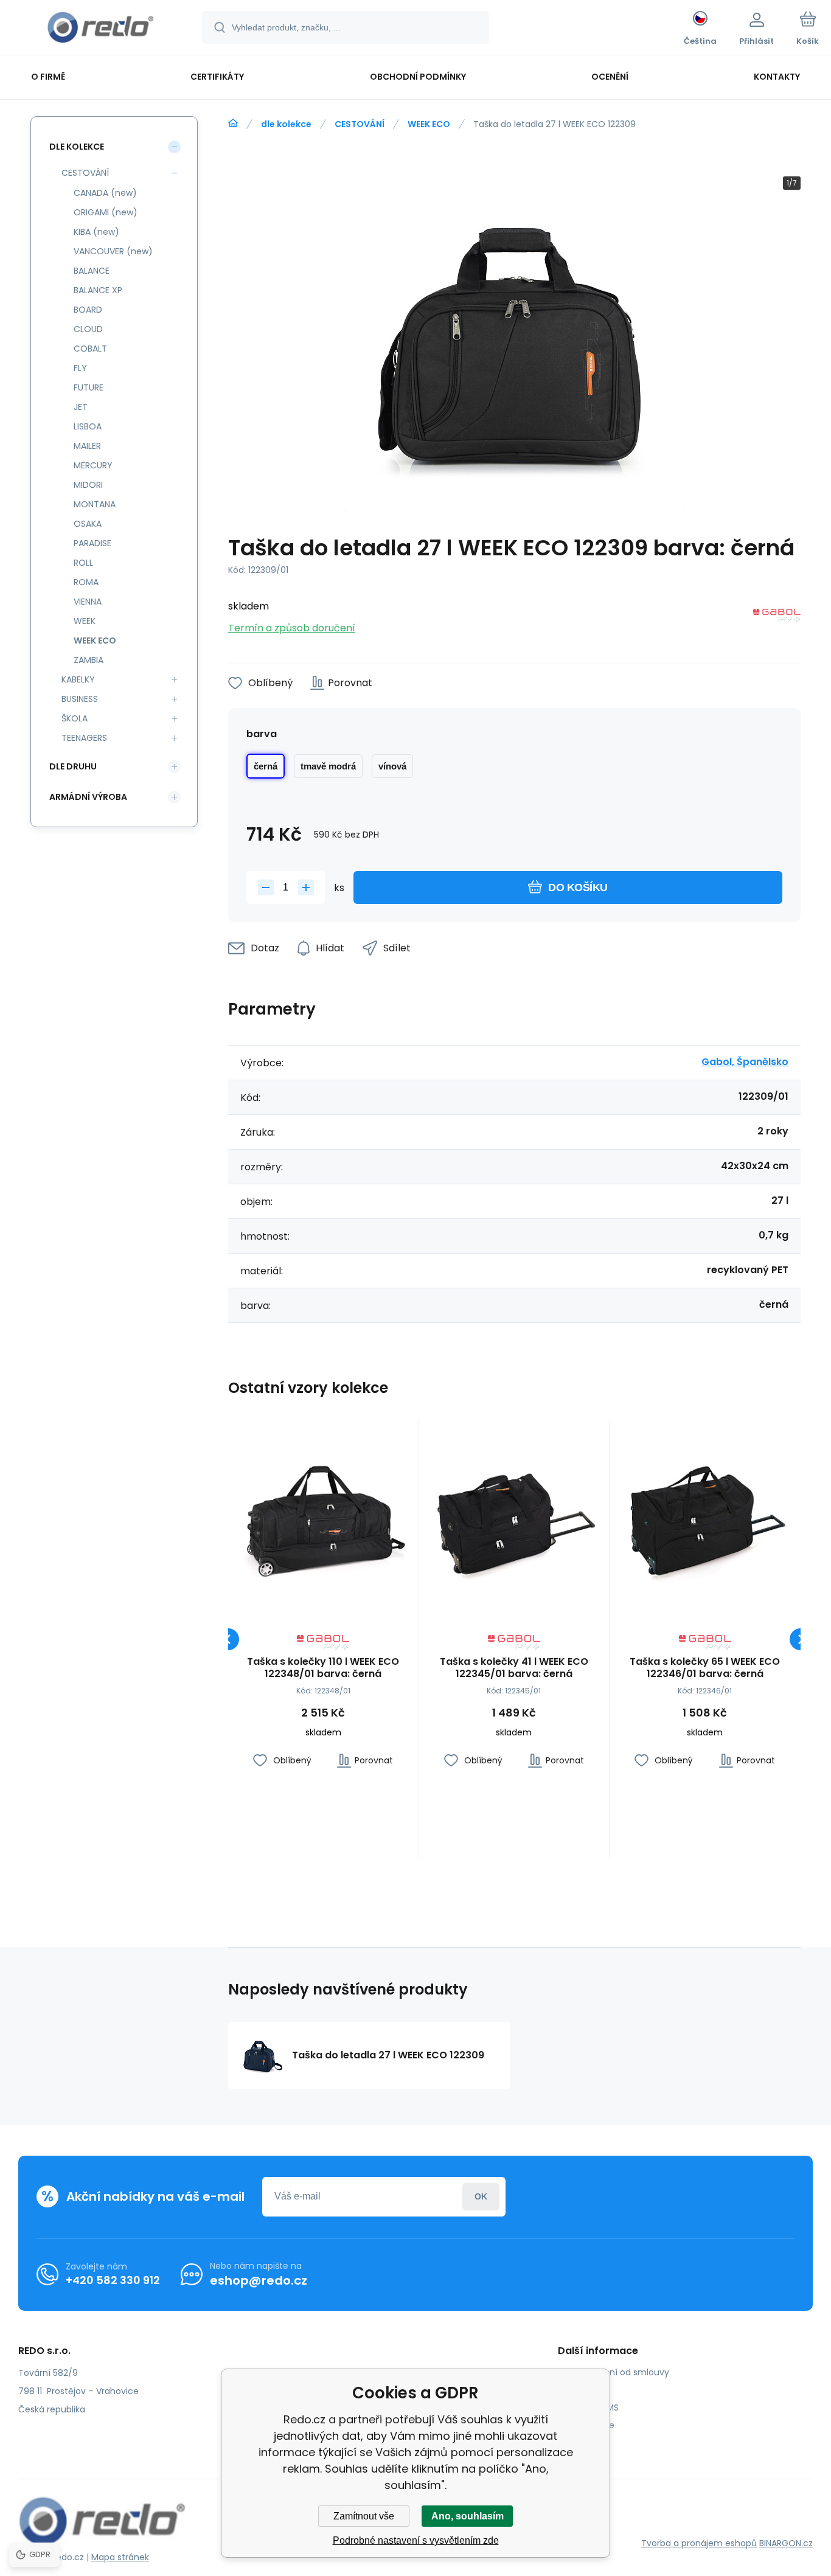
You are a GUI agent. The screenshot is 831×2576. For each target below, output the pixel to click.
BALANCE (92, 271)
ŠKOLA (75, 718)
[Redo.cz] (233, 123)
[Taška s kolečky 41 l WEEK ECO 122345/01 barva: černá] (514, 1515)
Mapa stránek (120, 2557)
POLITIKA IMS (593, 2408)
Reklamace (591, 2425)
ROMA (86, 582)
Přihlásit (481, 2197)
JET (81, 407)
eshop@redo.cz (259, 2280)
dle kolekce (286, 124)
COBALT (90, 349)
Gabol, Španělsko (745, 1062)
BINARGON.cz (786, 2543)
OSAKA (88, 524)
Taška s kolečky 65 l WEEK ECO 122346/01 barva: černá (705, 1668)
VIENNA (88, 602)
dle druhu (73, 766)
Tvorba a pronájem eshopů (699, 2543)
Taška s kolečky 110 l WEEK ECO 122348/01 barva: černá (323, 1668)
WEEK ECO (429, 124)
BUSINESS (80, 699)
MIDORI (88, 485)
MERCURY (93, 465)
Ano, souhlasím (468, 2516)
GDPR (578, 2390)
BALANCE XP (98, 290)
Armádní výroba (88, 797)
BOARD (88, 310)
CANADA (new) (105, 193)
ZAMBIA (89, 660)
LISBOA (88, 426)
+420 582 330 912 (113, 2280)
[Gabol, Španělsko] (777, 618)
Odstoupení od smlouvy (618, 2372)
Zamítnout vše (364, 2516)
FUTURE (89, 387)
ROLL (83, 563)
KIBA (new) (96, 232)
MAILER (87, 446)
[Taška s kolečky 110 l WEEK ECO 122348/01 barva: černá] (323, 1515)
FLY (80, 368)
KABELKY (78, 679)
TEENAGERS (84, 738)
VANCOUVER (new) (113, 251)
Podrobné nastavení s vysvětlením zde (416, 2540)
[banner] (100, 29)
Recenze (585, 2443)
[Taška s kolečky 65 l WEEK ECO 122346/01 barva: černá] (705, 1515)
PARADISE (92, 543)
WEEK (85, 621)
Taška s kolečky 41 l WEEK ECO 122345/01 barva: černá (514, 1668)
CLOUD (88, 329)
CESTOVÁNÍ (360, 124)
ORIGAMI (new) (106, 212)
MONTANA (95, 504)
